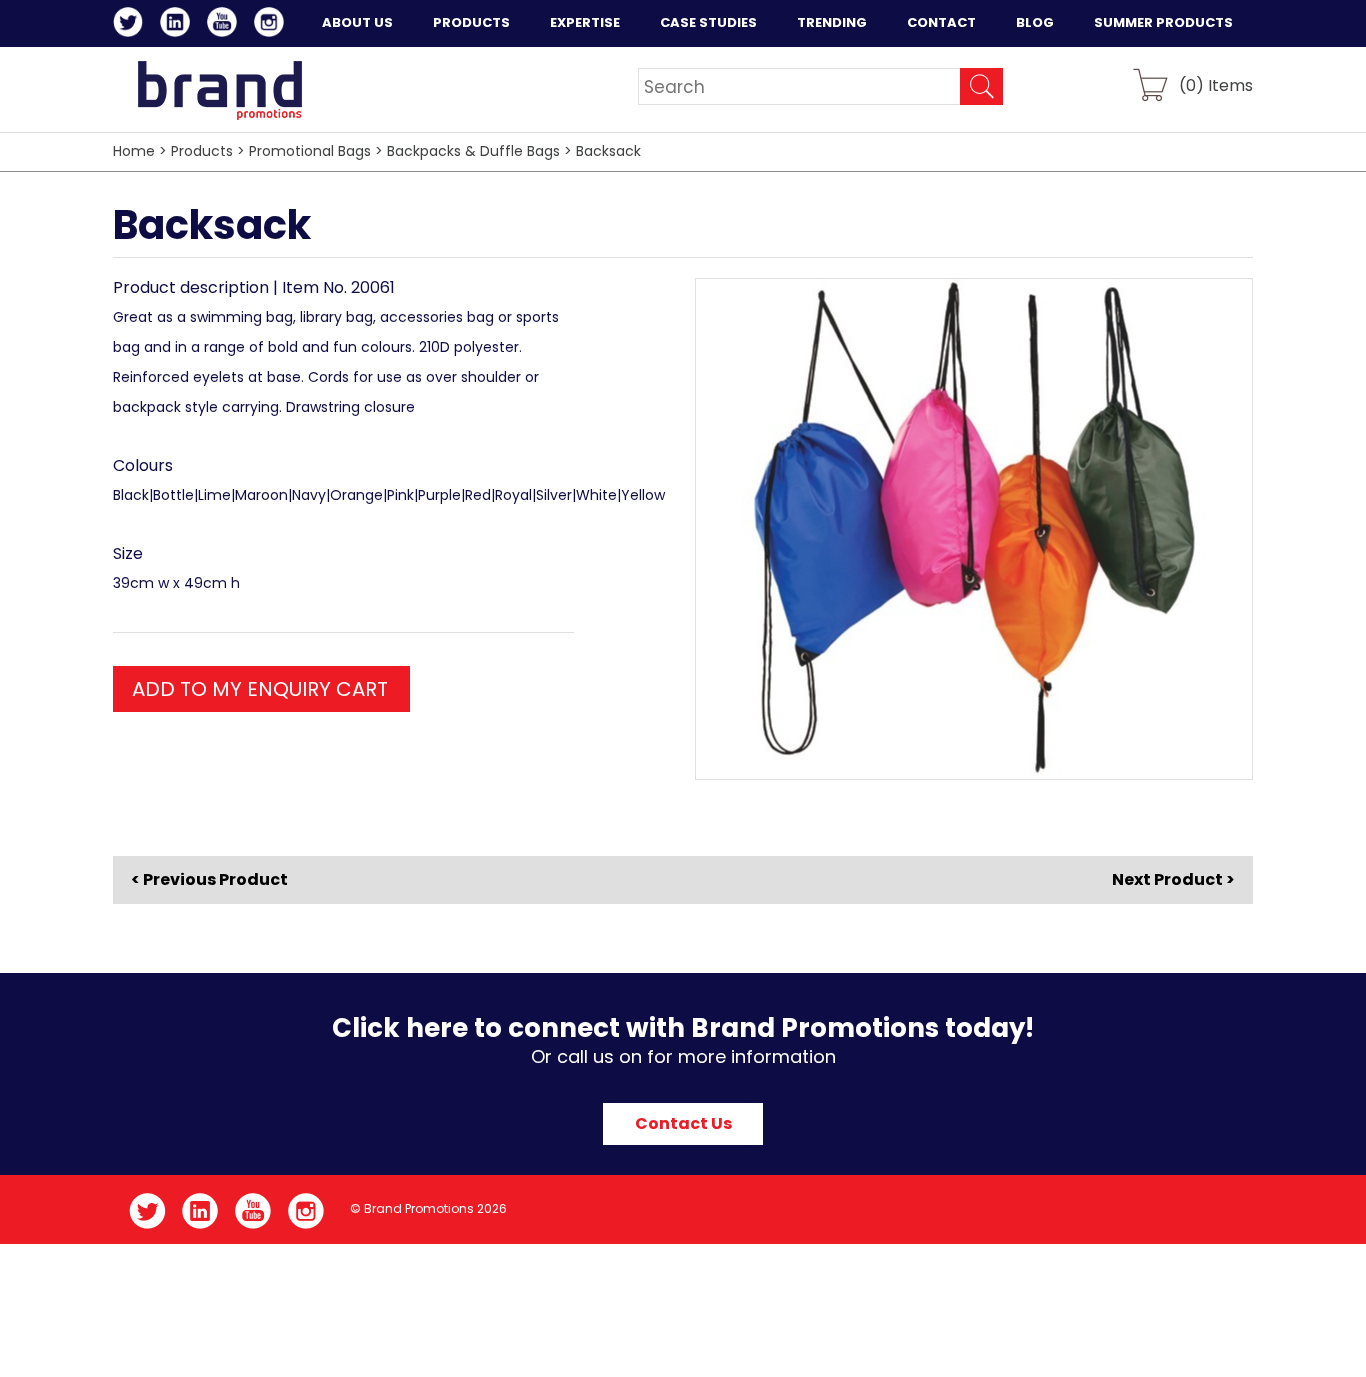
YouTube (225, 25)
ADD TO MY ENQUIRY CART (260, 689)
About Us (357, 22)
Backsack (608, 151)
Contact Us (683, 1123)
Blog (1035, 22)
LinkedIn (178, 25)
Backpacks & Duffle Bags (473, 151)
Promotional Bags (310, 151)
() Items (1216, 84)
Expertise (585, 22)
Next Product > (1173, 879)
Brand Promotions (219, 90)
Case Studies (708, 22)
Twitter (131, 25)
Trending (832, 22)
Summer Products (1163, 22)
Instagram (272, 25)
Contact (941, 22)
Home (134, 151)
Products (471, 22)
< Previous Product (209, 880)
